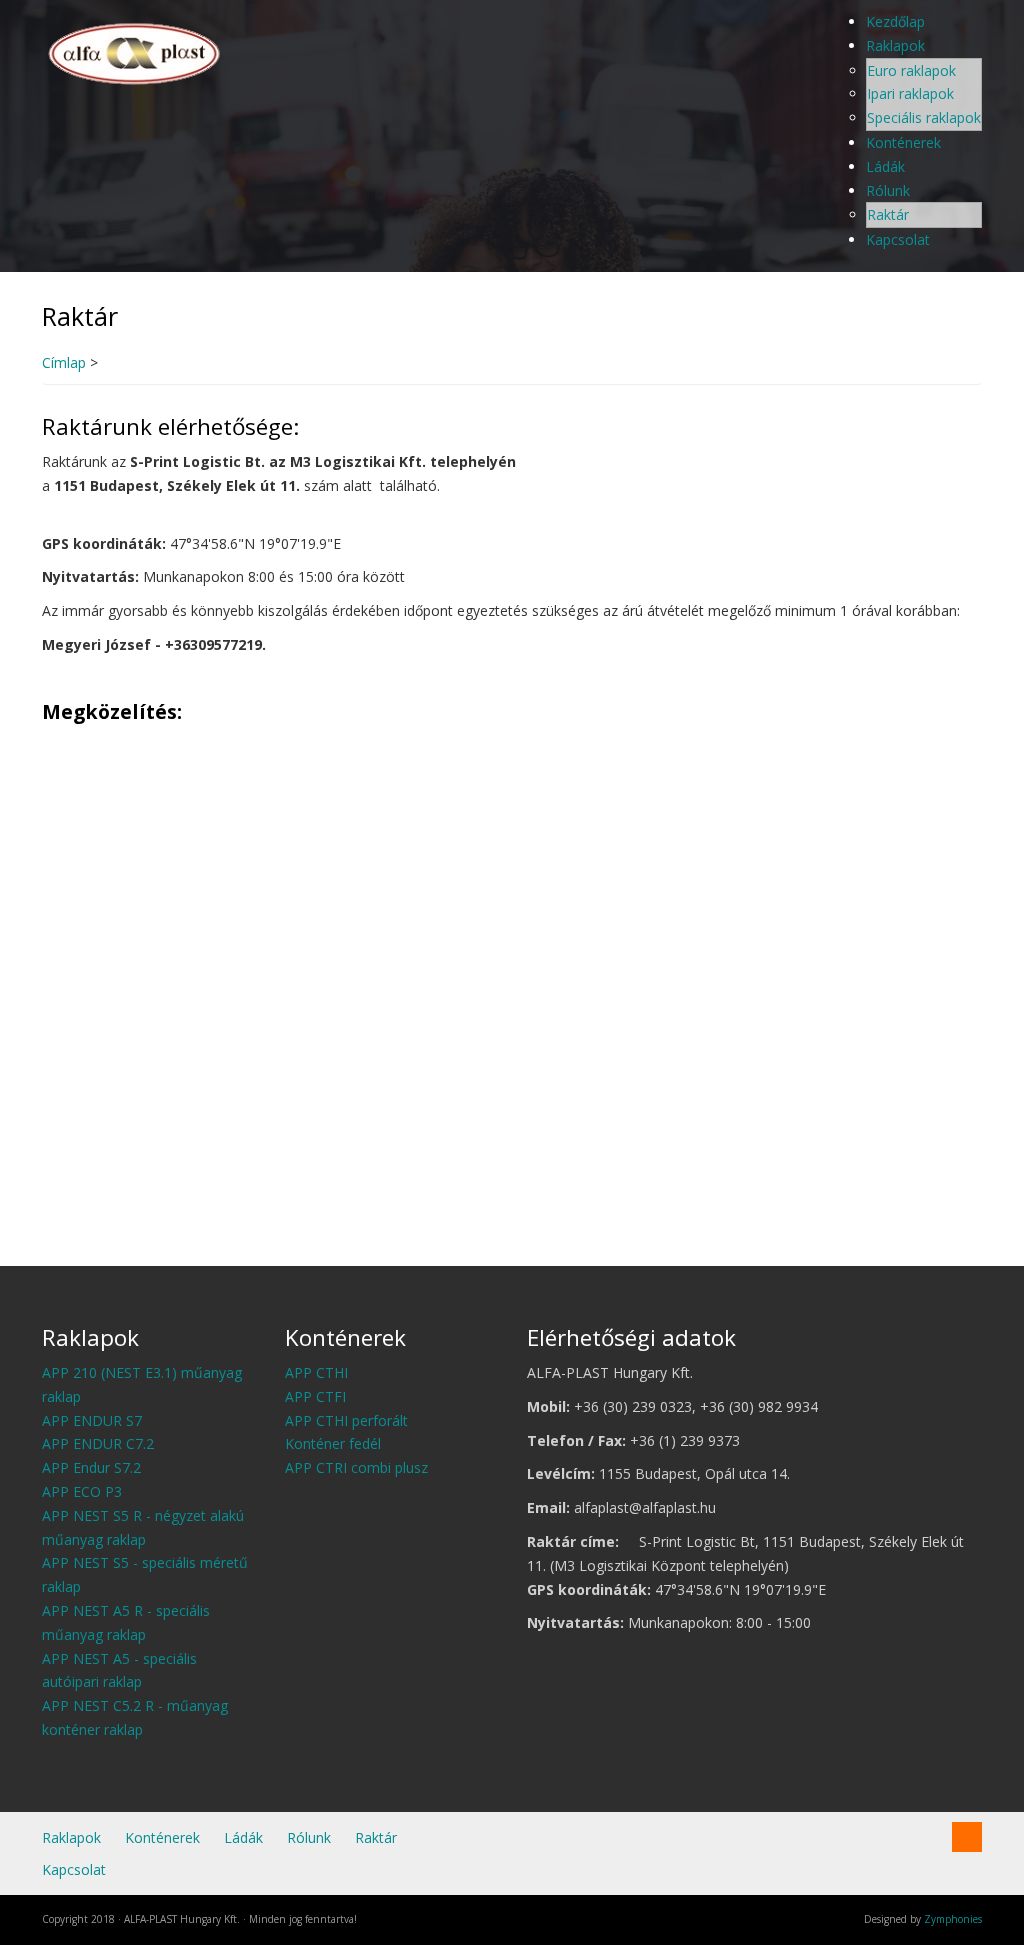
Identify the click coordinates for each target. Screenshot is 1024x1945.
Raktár (888, 214)
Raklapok (895, 45)
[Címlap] (135, 50)
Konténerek (903, 142)
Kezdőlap (895, 21)
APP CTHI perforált (346, 1420)
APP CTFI (315, 1396)
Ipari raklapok (910, 93)
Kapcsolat (898, 239)
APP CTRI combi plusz (356, 1467)
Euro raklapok (911, 70)
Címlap (64, 362)
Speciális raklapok (924, 117)
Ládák (885, 166)
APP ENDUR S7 (92, 1420)
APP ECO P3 (82, 1491)
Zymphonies (953, 1919)
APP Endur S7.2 (91, 1467)
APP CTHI (316, 1372)
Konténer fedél (333, 1443)
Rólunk (888, 190)
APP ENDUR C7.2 (98, 1443)
